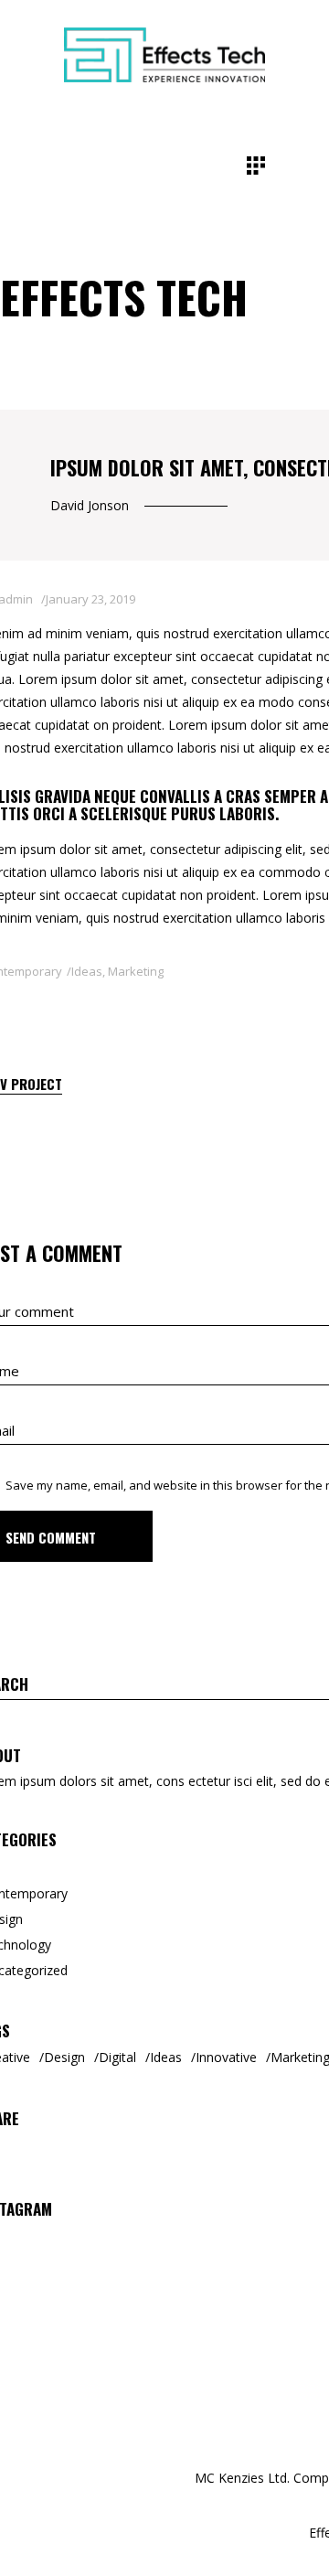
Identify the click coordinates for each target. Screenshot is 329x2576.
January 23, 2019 (90, 599)
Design (64, 2057)
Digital (117, 2057)
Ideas (87, 971)
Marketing (136, 971)
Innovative (226, 2057)
